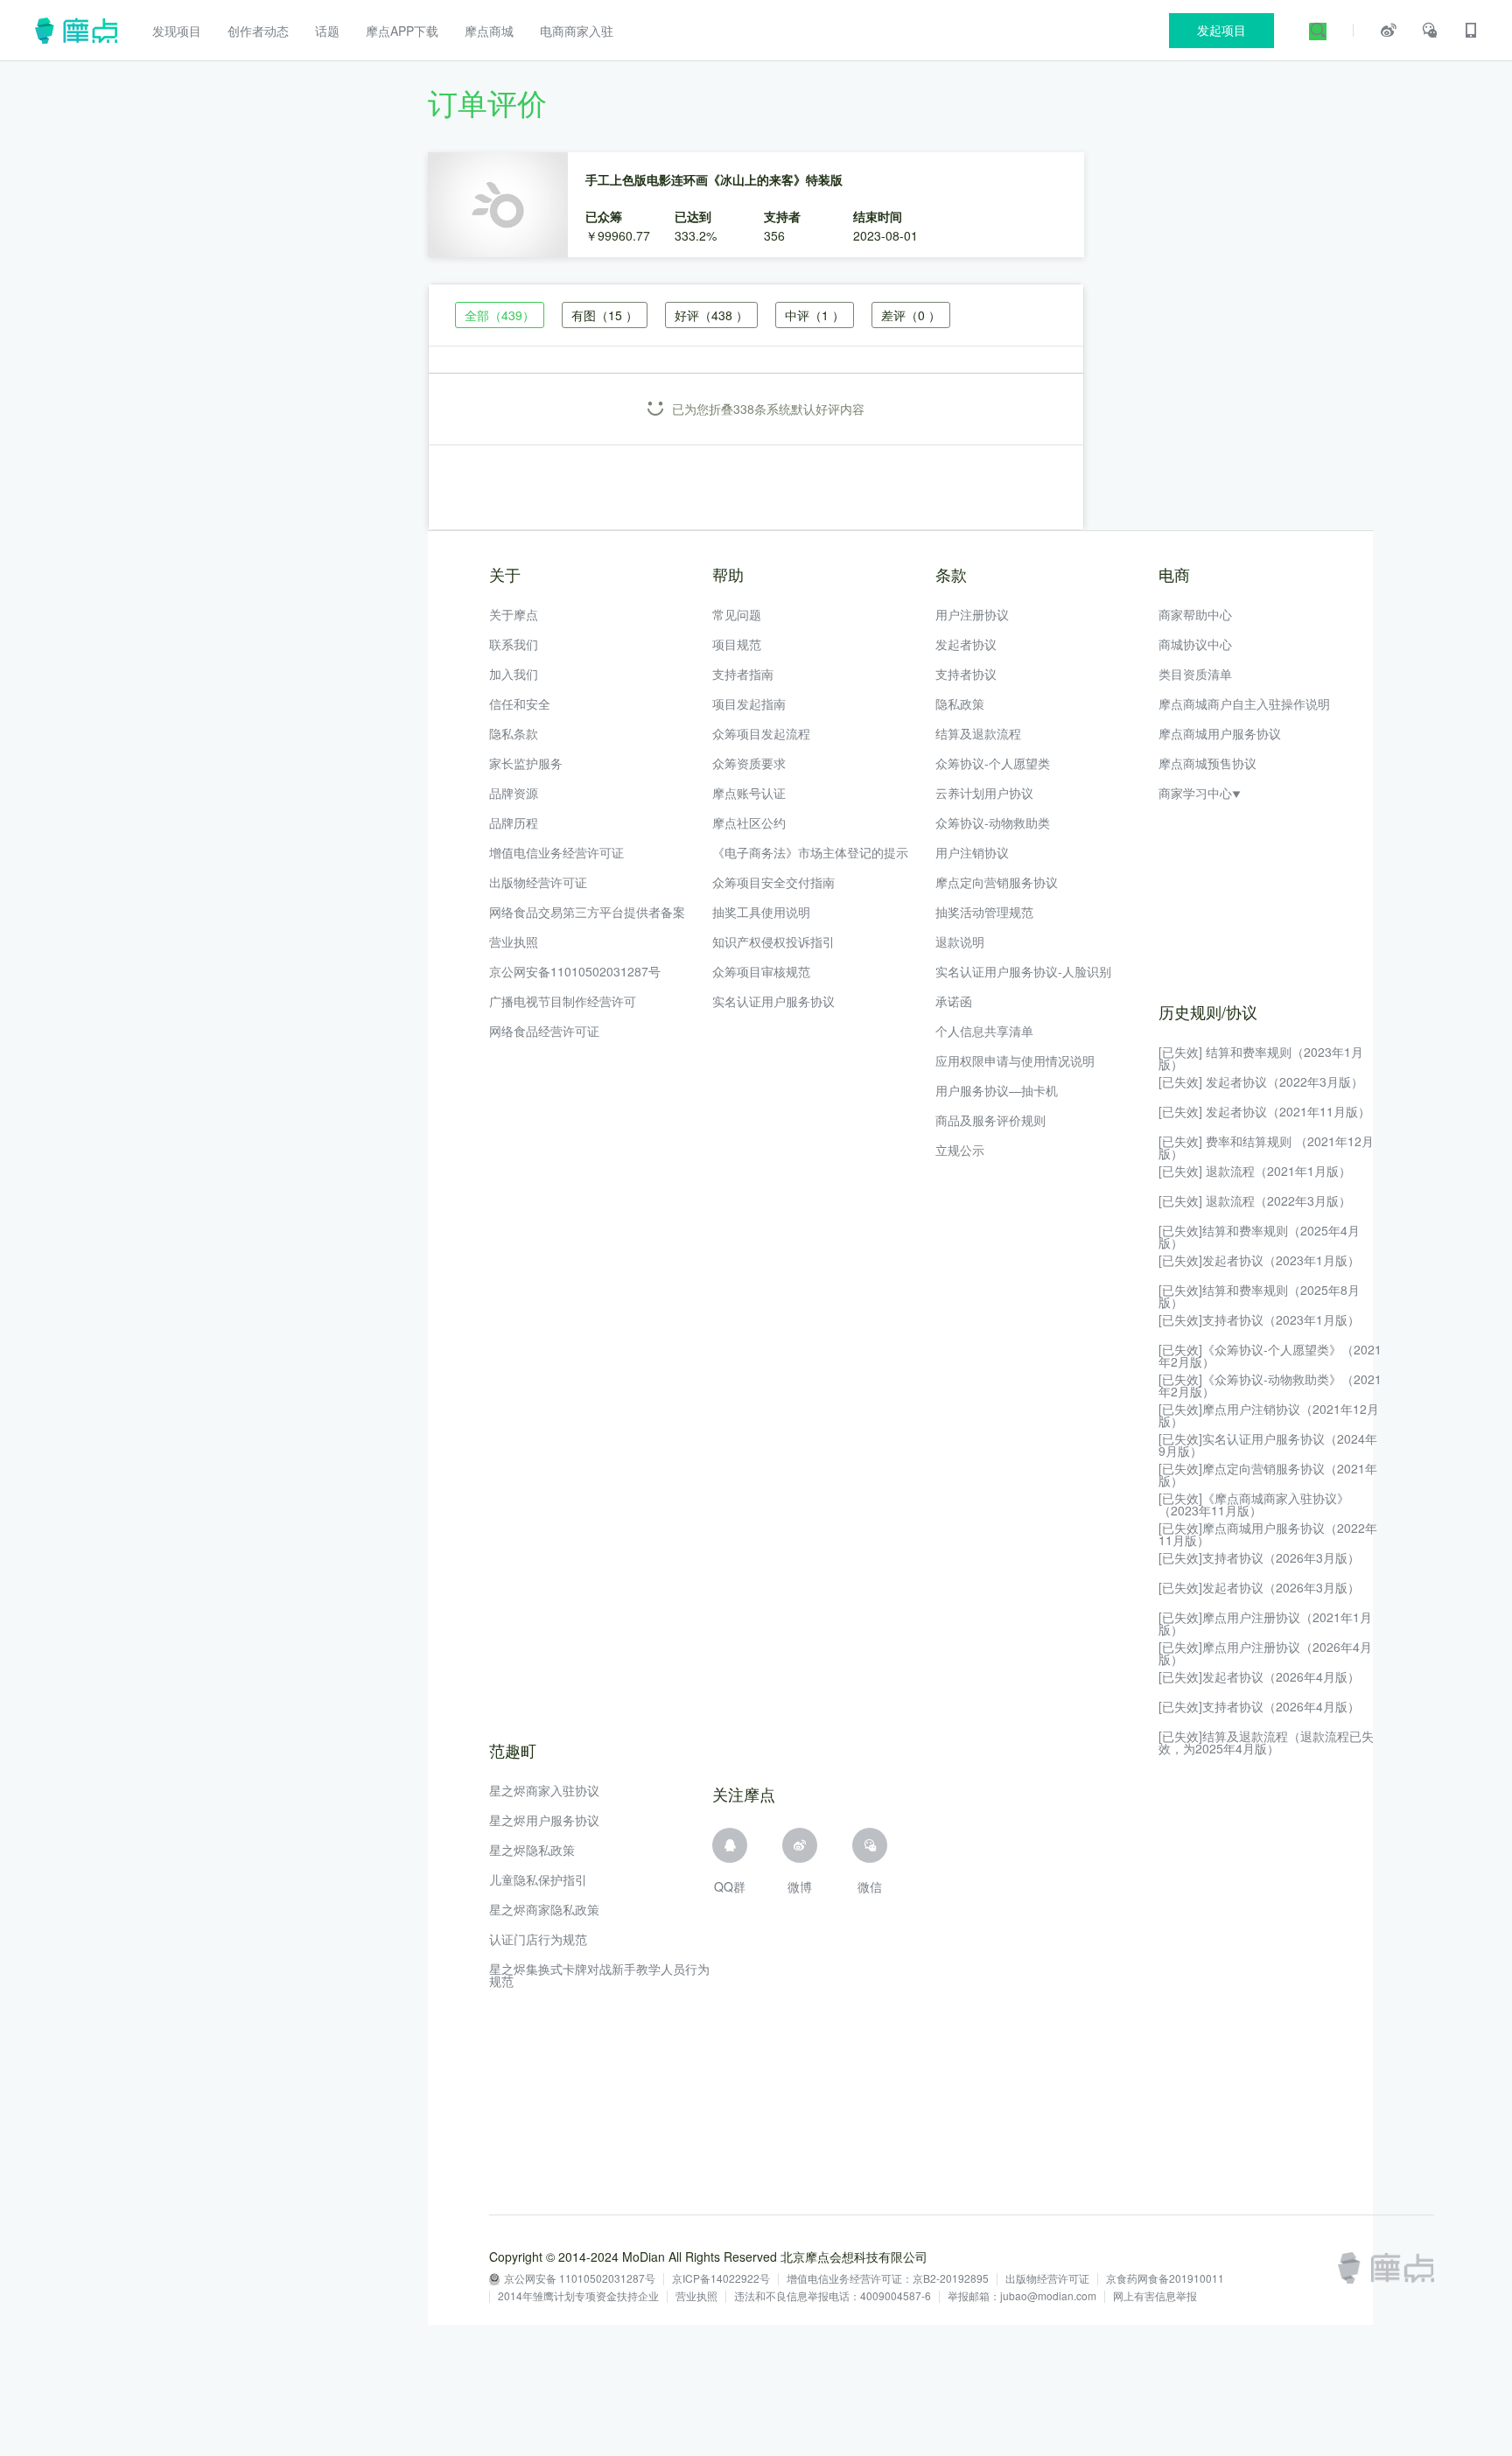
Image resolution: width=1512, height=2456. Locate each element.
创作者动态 (258, 31)
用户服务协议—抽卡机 (997, 1090)
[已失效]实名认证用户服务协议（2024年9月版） (1268, 1445)
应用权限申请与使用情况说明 (1015, 1060)
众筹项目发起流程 (761, 733)
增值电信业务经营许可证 (556, 852)
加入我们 (514, 674)
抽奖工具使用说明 (761, 912)
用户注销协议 (972, 852)
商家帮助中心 (1195, 614)
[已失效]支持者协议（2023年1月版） (1259, 1319)
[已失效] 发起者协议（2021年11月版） (1264, 1111)
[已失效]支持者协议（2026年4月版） (1259, 1706)
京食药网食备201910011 (1165, 2279)
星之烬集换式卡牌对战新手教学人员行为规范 (599, 1975)
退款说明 (960, 941)
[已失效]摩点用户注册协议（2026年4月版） (1265, 1653)
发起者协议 (966, 644)
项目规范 (737, 644)
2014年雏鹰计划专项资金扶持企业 (578, 2297)
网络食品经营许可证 (544, 1031)
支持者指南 (743, 674)
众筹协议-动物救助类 (993, 822)
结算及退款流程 (978, 733)
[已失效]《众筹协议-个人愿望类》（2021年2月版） (1270, 1355)
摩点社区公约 (749, 822)
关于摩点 (514, 614)
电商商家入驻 (577, 31)
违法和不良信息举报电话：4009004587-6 (833, 2297)
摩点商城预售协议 (1207, 763)
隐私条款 (514, 733)
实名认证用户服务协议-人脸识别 (1023, 971)
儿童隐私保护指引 (538, 1879)
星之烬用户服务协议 (544, 1820)
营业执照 (514, 941)
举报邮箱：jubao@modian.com (1022, 2297)
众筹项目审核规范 (761, 971)
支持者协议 (966, 674)
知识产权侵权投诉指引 (773, 941)
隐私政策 (960, 703)
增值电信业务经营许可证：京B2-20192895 (888, 2279)
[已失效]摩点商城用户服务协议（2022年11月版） (1268, 1534)
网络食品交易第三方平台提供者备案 (587, 912)
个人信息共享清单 (984, 1031)
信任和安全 (520, 703)
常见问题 (737, 614)
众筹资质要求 (749, 763)
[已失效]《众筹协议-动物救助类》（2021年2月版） (1270, 1385)
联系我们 (514, 644)
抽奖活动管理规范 (984, 912)
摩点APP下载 (402, 31)
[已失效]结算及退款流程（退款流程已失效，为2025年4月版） (1266, 1742)
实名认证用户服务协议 (773, 1001)
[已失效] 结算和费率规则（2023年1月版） (1261, 1058)
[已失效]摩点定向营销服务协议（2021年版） (1268, 1474)
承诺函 (954, 1001)
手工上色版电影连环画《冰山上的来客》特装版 (714, 179)
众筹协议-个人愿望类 (993, 763)
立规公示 (960, 1150)
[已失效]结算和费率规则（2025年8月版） (1259, 1296)
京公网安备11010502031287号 (575, 971)
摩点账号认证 (749, 793)
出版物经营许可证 (538, 882)
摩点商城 (489, 31)
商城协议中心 (1195, 644)
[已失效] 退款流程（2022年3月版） (1255, 1200)
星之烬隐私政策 (532, 1850)
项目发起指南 (749, 703)
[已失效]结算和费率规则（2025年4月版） (1259, 1236)
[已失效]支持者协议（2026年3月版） (1259, 1557)
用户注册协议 (972, 614)
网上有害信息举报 (1155, 2297)
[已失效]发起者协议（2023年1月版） (1259, 1260)
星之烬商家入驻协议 (544, 1790)
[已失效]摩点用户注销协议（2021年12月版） (1269, 1415)
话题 (327, 31)
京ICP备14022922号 (721, 2279)
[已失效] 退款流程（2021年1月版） (1255, 1171)
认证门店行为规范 (538, 1939)
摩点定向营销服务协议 (997, 882)
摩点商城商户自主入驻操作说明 (1244, 703)
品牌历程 (514, 822)
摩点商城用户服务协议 (1220, 733)
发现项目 (177, 31)
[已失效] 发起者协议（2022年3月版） (1261, 1081)
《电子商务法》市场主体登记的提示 (810, 852)
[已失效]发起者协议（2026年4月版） (1259, 1676)
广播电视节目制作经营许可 (563, 1001)
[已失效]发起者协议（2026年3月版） (1259, 1587)
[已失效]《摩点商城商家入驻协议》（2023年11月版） (1254, 1504)
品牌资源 (514, 793)
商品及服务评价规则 (990, 1120)
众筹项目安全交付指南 (773, 882)
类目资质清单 (1195, 674)
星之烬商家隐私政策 (544, 1909)
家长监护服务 (526, 763)
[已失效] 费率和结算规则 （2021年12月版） (1266, 1147)
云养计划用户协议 (984, 793)
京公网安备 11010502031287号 (580, 2279)
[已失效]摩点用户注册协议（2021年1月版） (1265, 1623)
